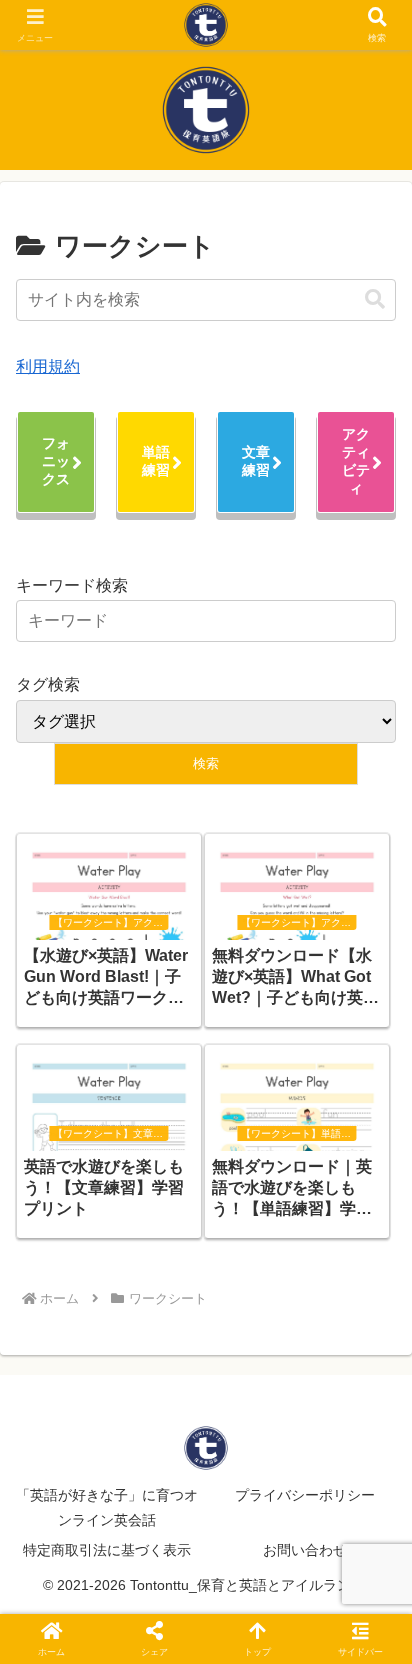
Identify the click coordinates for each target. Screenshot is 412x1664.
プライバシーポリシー (305, 1495)
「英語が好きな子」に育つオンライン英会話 (107, 1507)
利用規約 (48, 366)
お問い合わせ (305, 1550)
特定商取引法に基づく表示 (107, 1550)
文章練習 (256, 461)
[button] (375, 299)
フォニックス (56, 461)
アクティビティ (356, 461)
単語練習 (156, 461)
